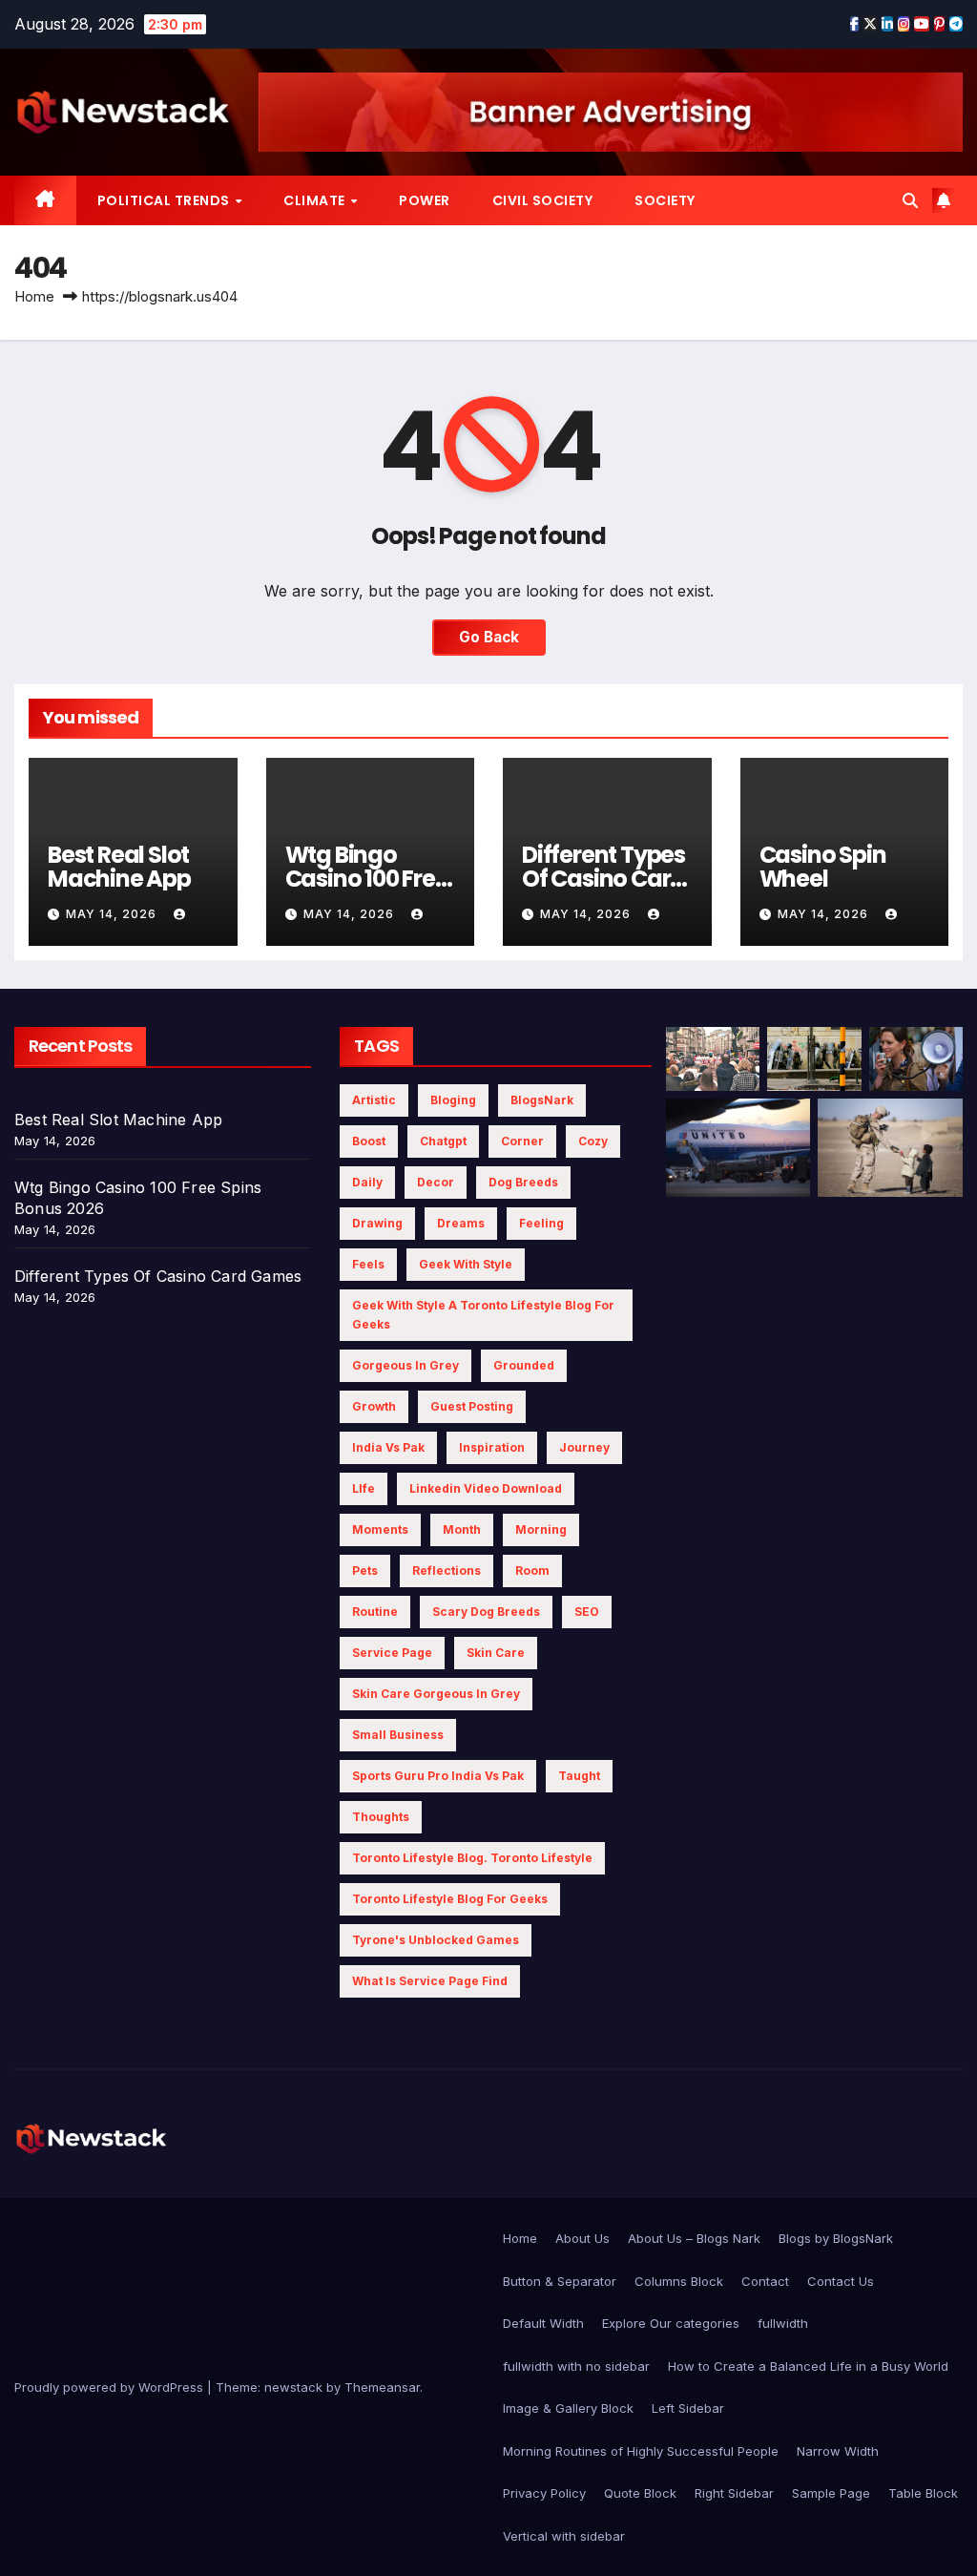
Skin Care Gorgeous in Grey (436, 1694)
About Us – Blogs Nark (694, 2238)
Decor (436, 1182)
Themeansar (382, 2387)
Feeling (541, 1223)
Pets (365, 1571)
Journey (584, 1447)
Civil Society (543, 200)
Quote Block (640, 2493)
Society (665, 200)
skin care (496, 1653)
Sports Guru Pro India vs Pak (438, 1776)
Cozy (593, 1141)
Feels (368, 1264)
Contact (765, 2281)
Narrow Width (838, 2451)
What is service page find (430, 1981)
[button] (910, 200)
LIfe (364, 1488)
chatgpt (443, 1141)
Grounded (524, 1365)
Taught (579, 1776)
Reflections (447, 1571)
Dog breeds (523, 1182)
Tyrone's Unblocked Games (436, 1940)
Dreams (461, 1223)
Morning (541, 1529)
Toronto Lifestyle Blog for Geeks (450, 1899)
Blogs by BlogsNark (836, 2238)
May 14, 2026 (113, 914)
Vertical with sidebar (564, 2536)
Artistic (374, 1100)
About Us (582, 2238)
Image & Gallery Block (568, 2408)
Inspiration (492, 1447)
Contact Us (841, 2281)
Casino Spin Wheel (823, 867)
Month (462, 1529)
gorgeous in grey (405, 1365)
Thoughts (381, 1817)
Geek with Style (466, 1264)
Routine (375, 1612)
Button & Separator (560, 2281)
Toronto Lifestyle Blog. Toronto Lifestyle (472, 1858)
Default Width (543, 2323)
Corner (522, 1141)
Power (425, 200)
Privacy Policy (544, 2493)
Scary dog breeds (486, 1612)
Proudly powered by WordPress (111, 2387)
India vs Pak (388, 1447)
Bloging (453, 1100)
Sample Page (831, 2493)
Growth (374, 1406)
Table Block (923, 2493)
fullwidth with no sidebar (576, 2366)
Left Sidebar (688, 2408)
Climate (316, 200)
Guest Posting (472, 1406)
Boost (369, 1141)
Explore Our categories (671, 2323)
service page (392, 1653)
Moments (380, 1529)
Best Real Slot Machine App (119, 867)
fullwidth (783, 2323)
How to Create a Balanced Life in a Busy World (808, 2366)
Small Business (398, 1735)
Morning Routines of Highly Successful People (641, 2451)
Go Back (489, 637)
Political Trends (166, 200)
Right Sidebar (734, 2493)
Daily (367, 1182)
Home (34, 296)
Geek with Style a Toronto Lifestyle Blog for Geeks (483, 1315)
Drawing (377, 1223)
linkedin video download (486, 1488)
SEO (587, 1612)
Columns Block (679, 2281)
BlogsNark (542, 1100)
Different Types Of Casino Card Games (603, 879)
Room (532, 1571)
